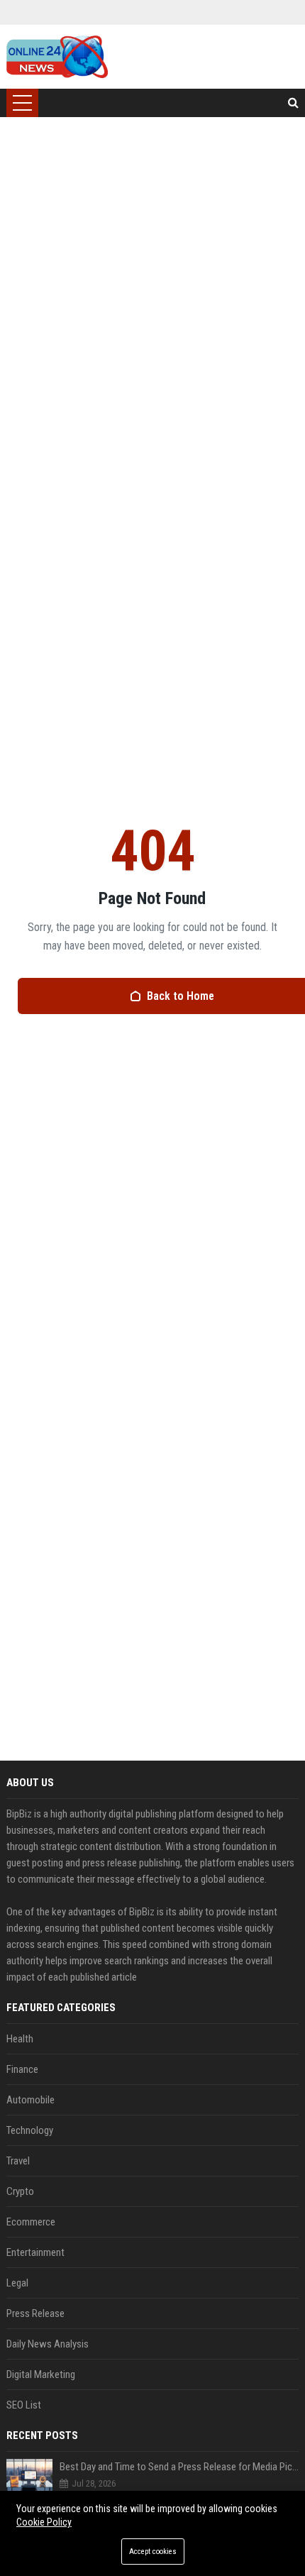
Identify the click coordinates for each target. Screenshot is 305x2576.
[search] (293, 103)
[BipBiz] (57, 57)
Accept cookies (153, 2552)
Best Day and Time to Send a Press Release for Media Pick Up (179, 2467)
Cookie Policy (44, 2522)
